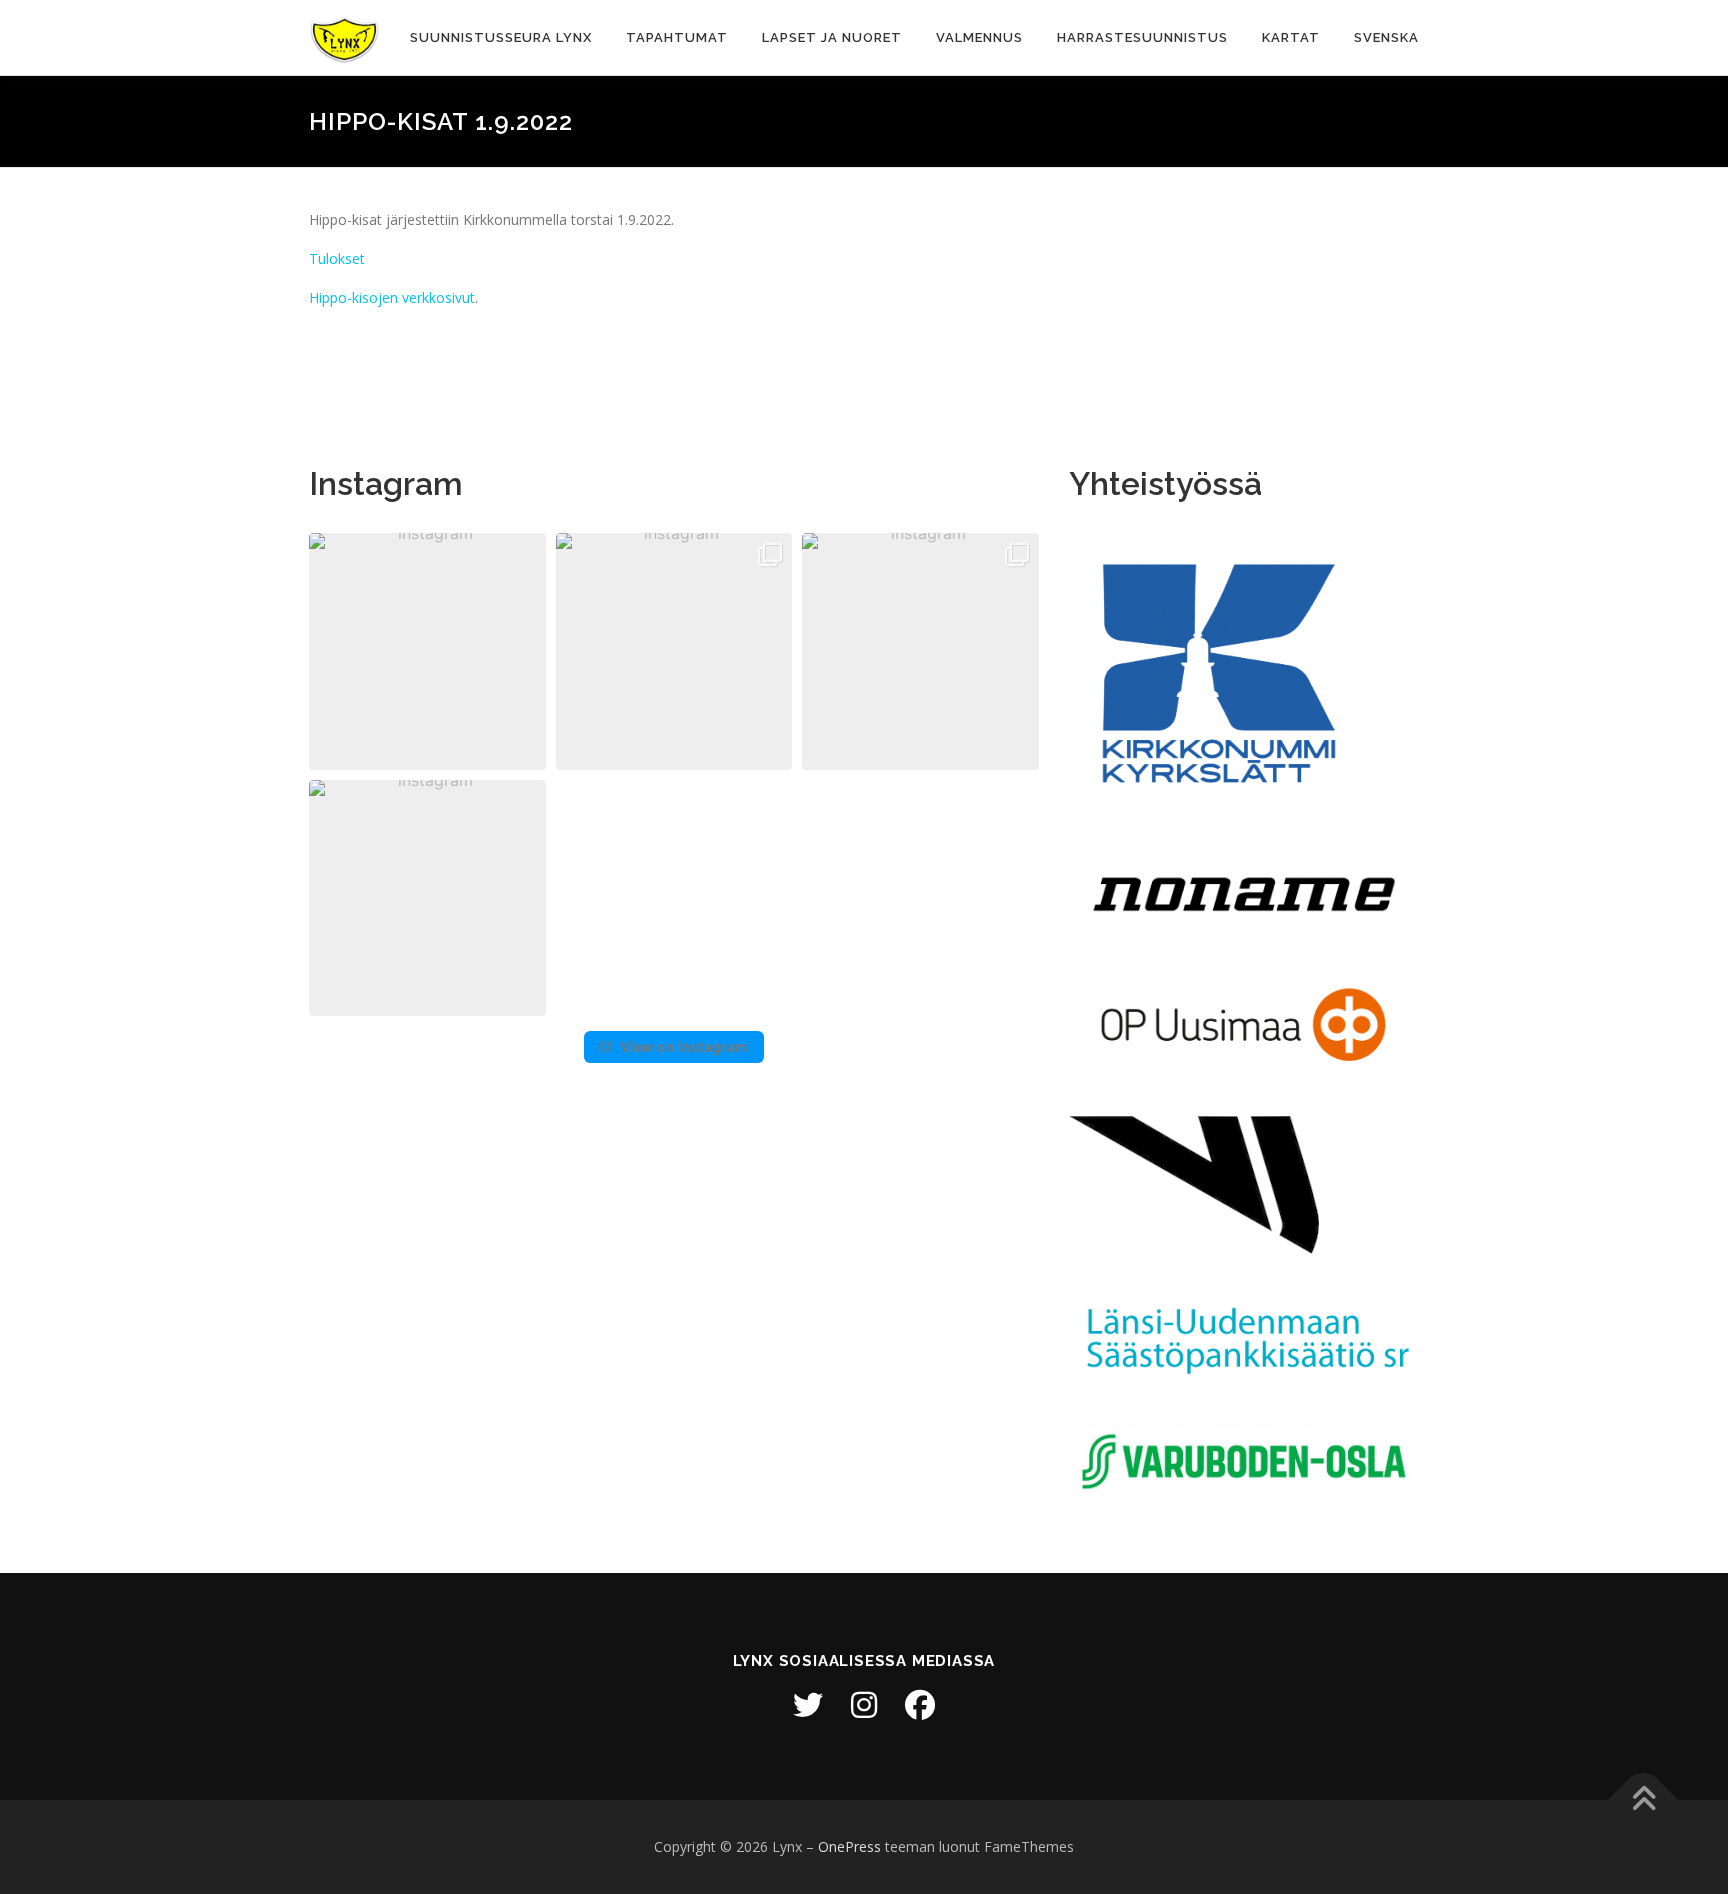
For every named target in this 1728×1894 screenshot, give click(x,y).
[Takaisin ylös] (1643, 1800)
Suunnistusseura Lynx (501, 37)
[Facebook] (920, 1705)
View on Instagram (684, 1046)
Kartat (1291, 37)
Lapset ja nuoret (832, 37)
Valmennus (979, 37)
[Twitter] (808, 1705)
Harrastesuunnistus (1142, 37)
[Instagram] (864, 1705)
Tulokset (337, 258)
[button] (427, 651)
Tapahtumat (677, 37)
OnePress (849, 1846)
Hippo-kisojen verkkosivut (392, 297)
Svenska (1386, 37)
